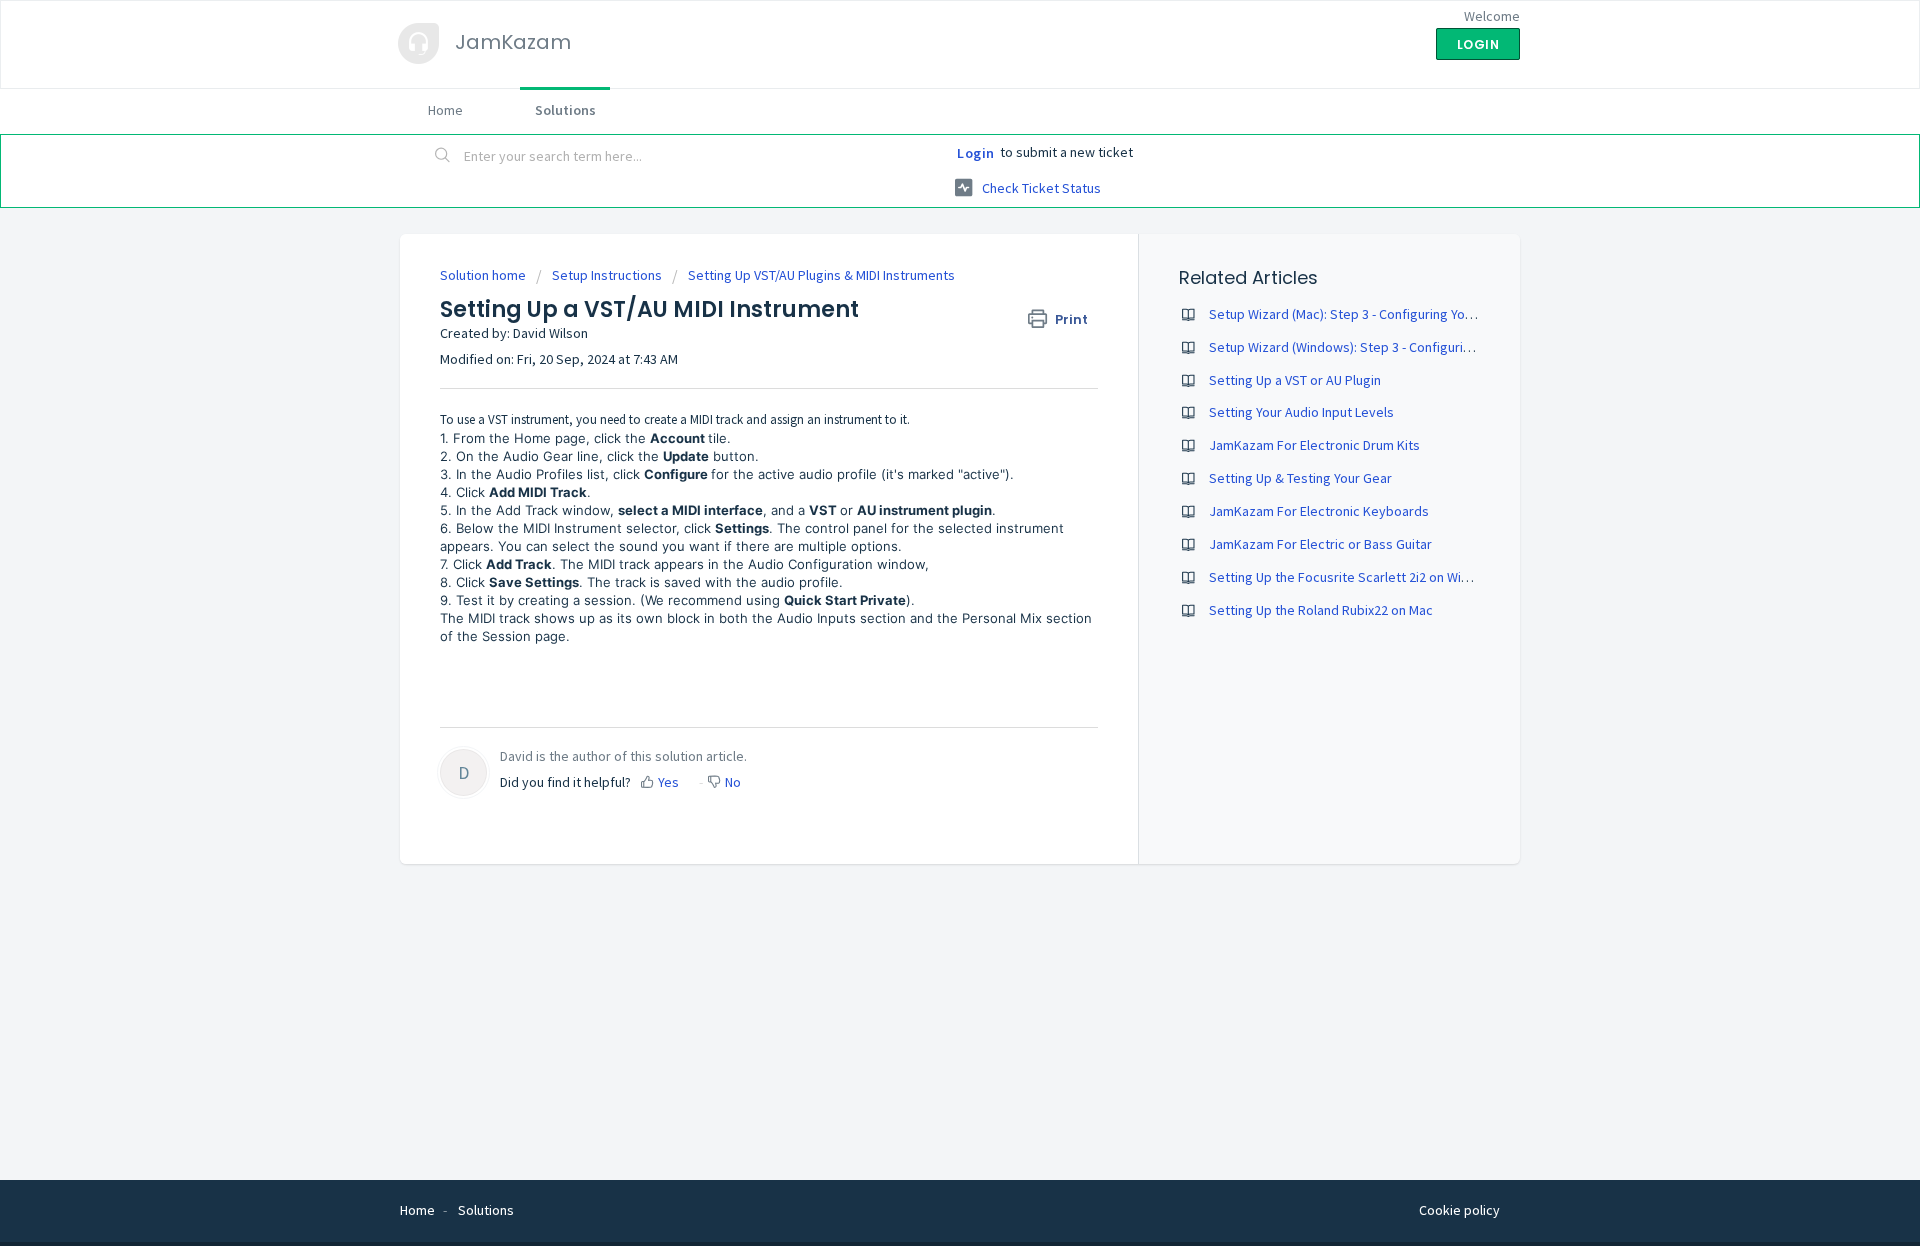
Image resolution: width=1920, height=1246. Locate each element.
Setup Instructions (607, 275)
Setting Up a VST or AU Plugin (1295, 380)
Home (445, 110)
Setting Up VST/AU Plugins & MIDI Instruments (821, 275)
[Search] (443, 157)
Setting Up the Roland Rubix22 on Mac (1321, 610)
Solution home (484, 275)
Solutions (565, 110)
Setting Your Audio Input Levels (1301, 412)
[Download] (923, 363)
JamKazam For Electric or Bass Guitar (1320, 544)
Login (976, 153)
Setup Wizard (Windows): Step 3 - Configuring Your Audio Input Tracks (1414, 347)
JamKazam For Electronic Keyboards (1319, 511)
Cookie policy (1459, 1210)
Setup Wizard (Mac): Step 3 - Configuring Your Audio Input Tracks (1399, 314)
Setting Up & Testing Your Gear (1300, 478)
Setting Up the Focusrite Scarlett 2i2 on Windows (1355, 577)
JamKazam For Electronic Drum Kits (1314, 445)
